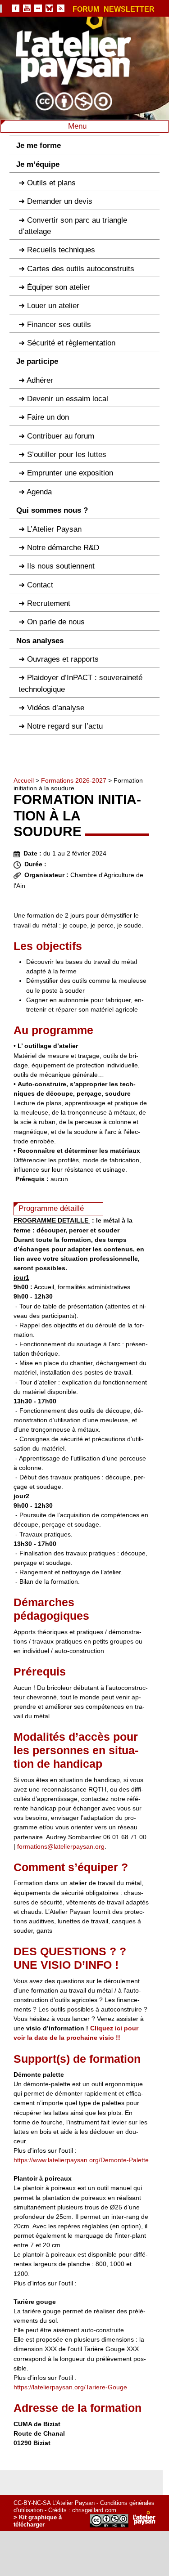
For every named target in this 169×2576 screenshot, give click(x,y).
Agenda (39, 492)
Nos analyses (40, 641)
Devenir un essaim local (68, 399)
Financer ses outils (59, 325)
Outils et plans (51, 183)
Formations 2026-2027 (74, 780)
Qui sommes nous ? (52, 510)
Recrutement (49, 603)
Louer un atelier (53, 306)
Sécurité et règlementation (71, 343)
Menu (78, 126)
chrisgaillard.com (94, 2510)
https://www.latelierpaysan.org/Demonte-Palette (81, 2160)
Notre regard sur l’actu (65, 726)
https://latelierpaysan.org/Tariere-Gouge (70, 2387)
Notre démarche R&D (63, 548)
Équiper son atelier (59, 287)
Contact (40, 585)
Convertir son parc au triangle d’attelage (73, 226)
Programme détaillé (51, 1208)
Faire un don (48, 417)
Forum (86, 9)
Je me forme (39, 146)
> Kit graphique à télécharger (38, 2521)
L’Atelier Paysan (54, 529)
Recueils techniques (61, 250)
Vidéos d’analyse (56, 708)
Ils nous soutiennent (61, 566)
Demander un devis (60, 201)
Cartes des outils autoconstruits (81, 269)
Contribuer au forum (61, 436)
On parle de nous (56, 622)
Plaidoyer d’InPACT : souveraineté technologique (80, 683)
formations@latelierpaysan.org (61, 1846)
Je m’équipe (38, 164)
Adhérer (40, 380)
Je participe (37, 361)
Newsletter (129, 9)
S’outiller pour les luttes (67, 455)
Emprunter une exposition (70, 473)
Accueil (24, 780)
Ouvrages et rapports (63, 659)
